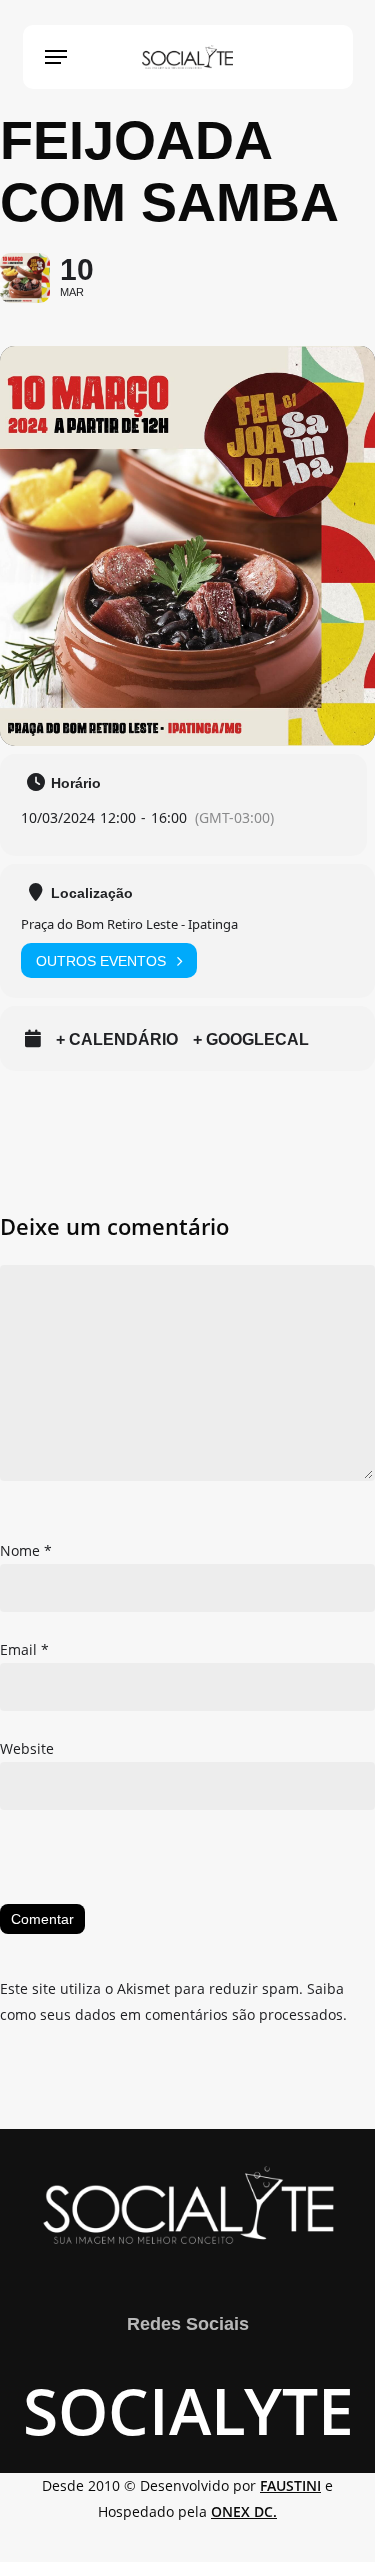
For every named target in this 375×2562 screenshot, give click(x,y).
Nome (26, 1550)
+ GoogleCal (251, 1039)
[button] (56, 57)
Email (24, 1649)
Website (27, 1748)
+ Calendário (117, 1039)
